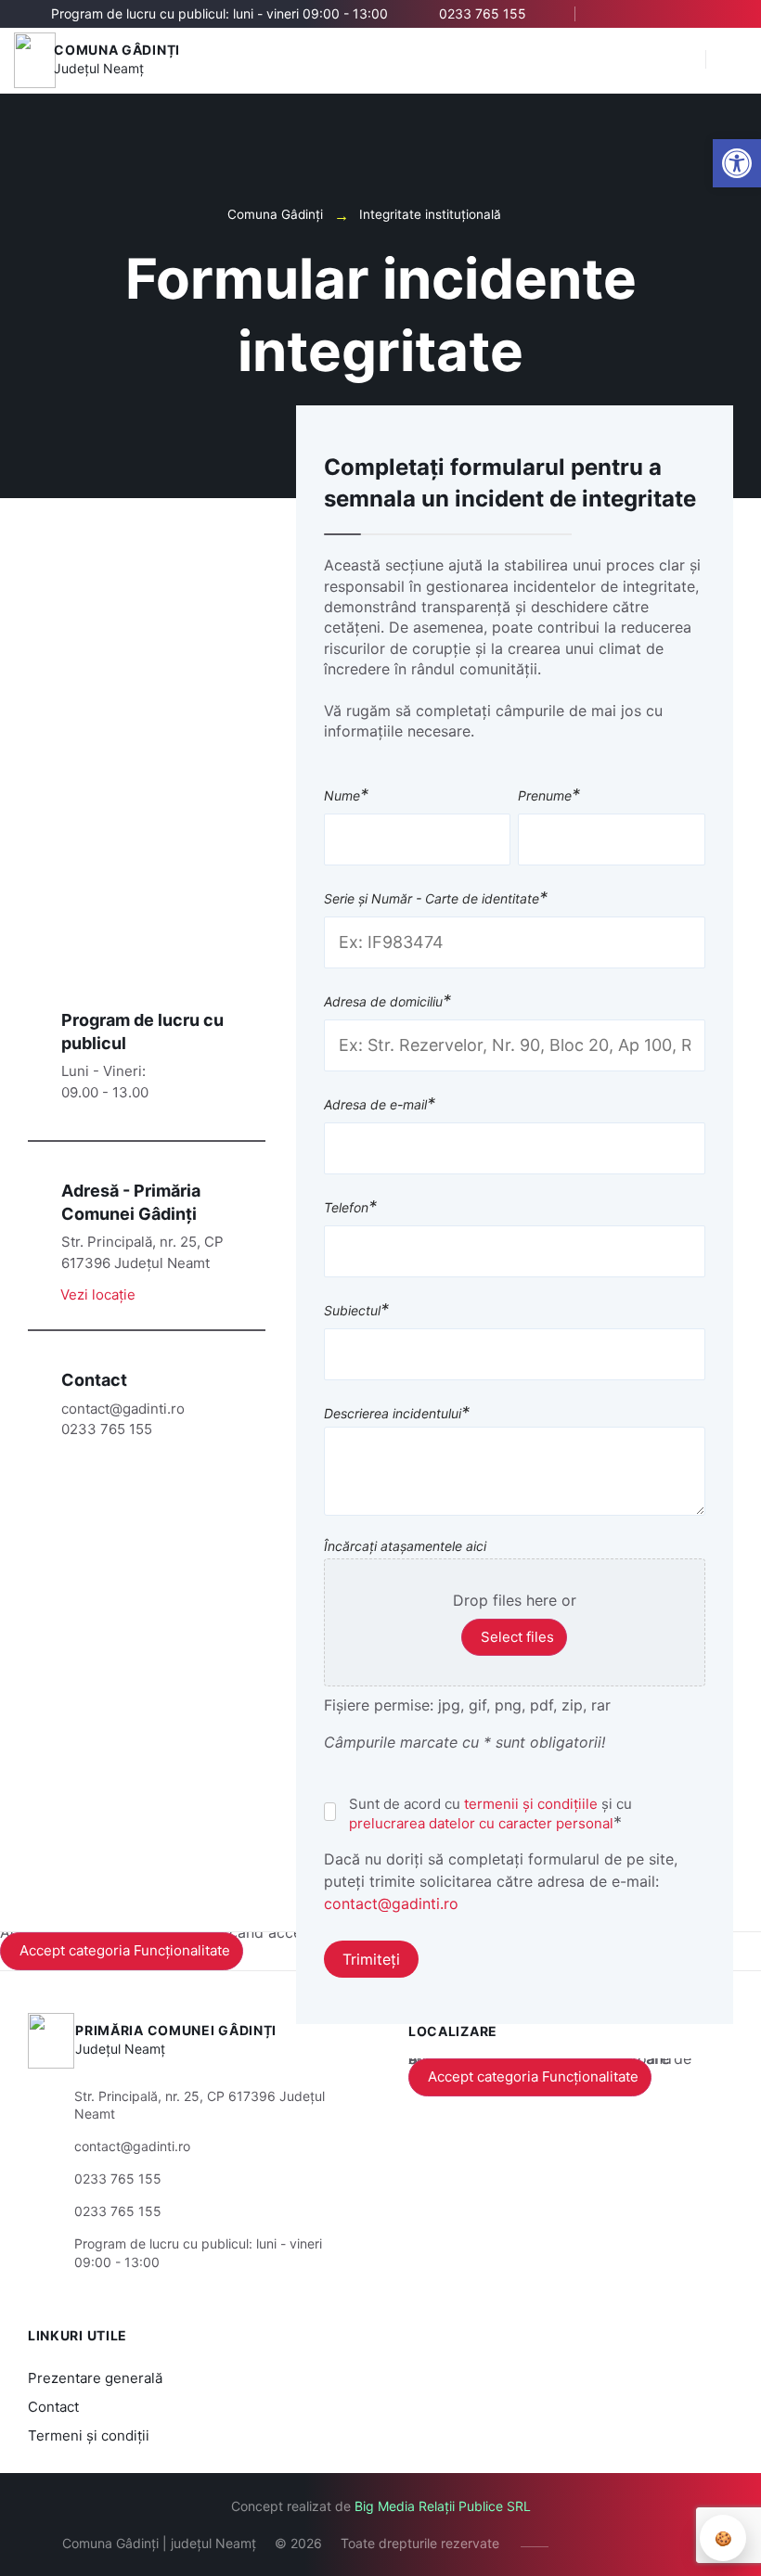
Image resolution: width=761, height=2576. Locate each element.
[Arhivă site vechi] (722, 14)
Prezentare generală (95, 2378)
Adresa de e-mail (380, 1105)
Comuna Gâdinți (117, 50)
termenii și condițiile (531, 1804)
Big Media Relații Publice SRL (443, 2506)
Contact (53, 2407)
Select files (517, 1637)
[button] (682, 60)
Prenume (549, 796)
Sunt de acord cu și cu (490, 1813)
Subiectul (356, 1311)
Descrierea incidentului (397, 1414)
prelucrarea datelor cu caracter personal (481, 1823)
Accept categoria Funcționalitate (125, 1950)
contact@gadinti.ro (391, 1903)
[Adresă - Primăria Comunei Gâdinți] (38, 1189)
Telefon (350, 1208)
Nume (346, 796)
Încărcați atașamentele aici (405, 1546)
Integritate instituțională (430, 214)
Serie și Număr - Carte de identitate (436, 899)
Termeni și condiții (89, 2435)
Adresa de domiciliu (387, 1002)
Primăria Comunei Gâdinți (176, 2030)
